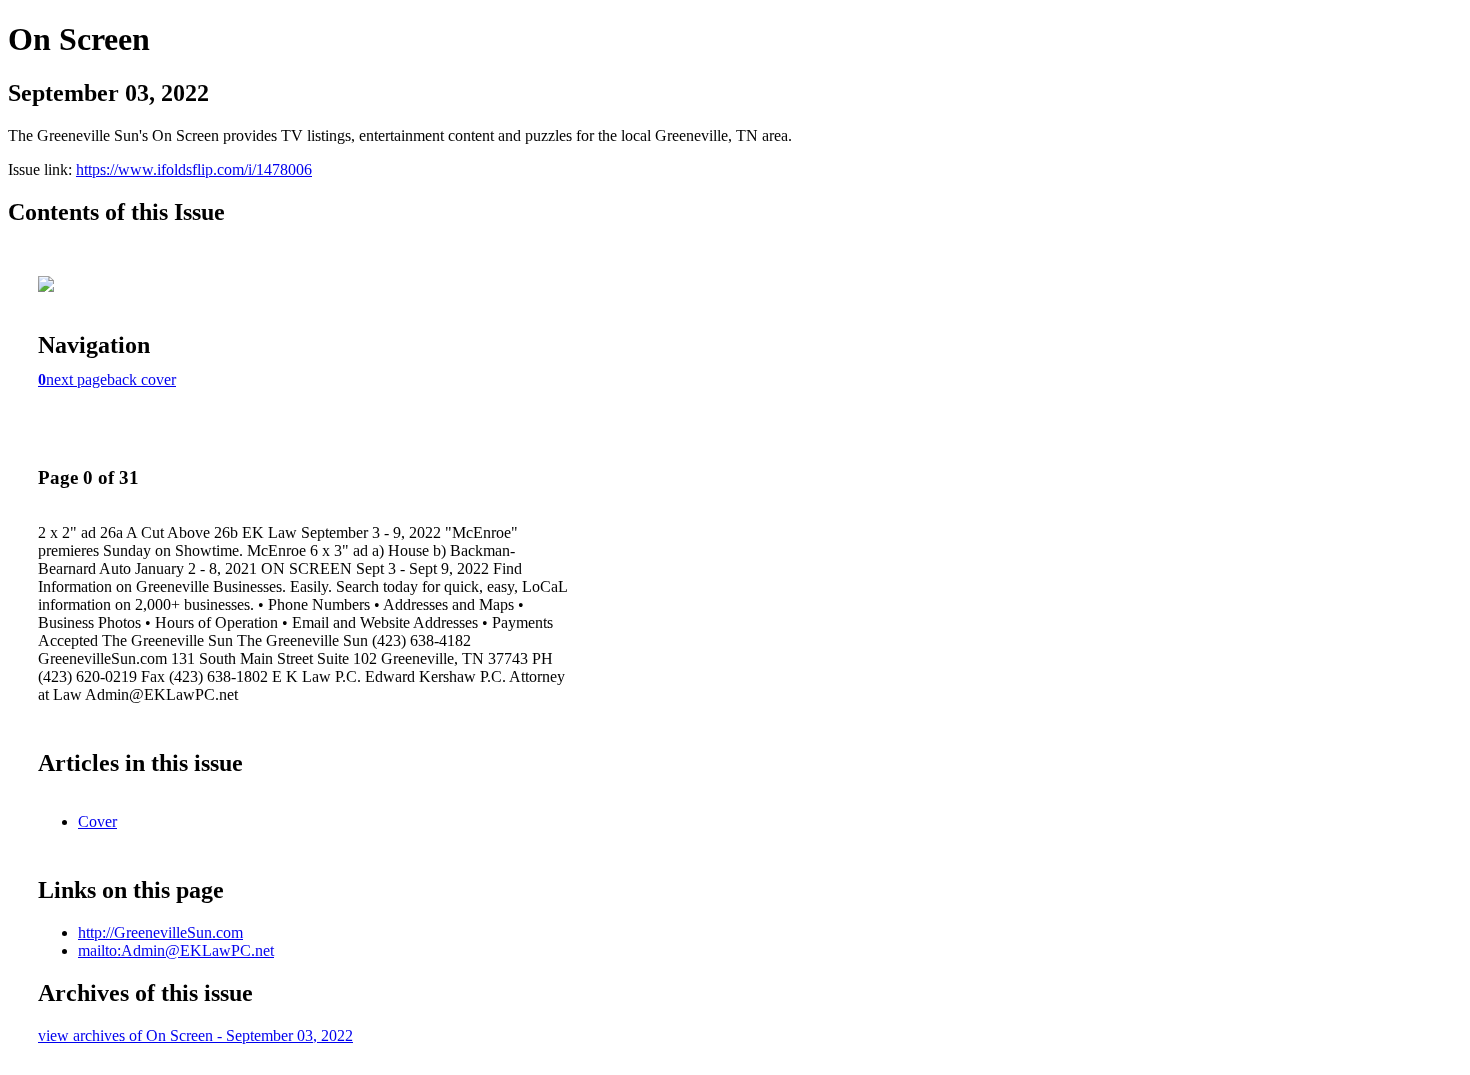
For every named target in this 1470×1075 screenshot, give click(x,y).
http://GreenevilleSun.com (160, 932)
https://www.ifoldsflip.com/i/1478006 (194, 169)
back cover (141, 379)
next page (76, 379)
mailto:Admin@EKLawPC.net (176, 950)
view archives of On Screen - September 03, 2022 (195, 1035)
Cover (97, 821)
